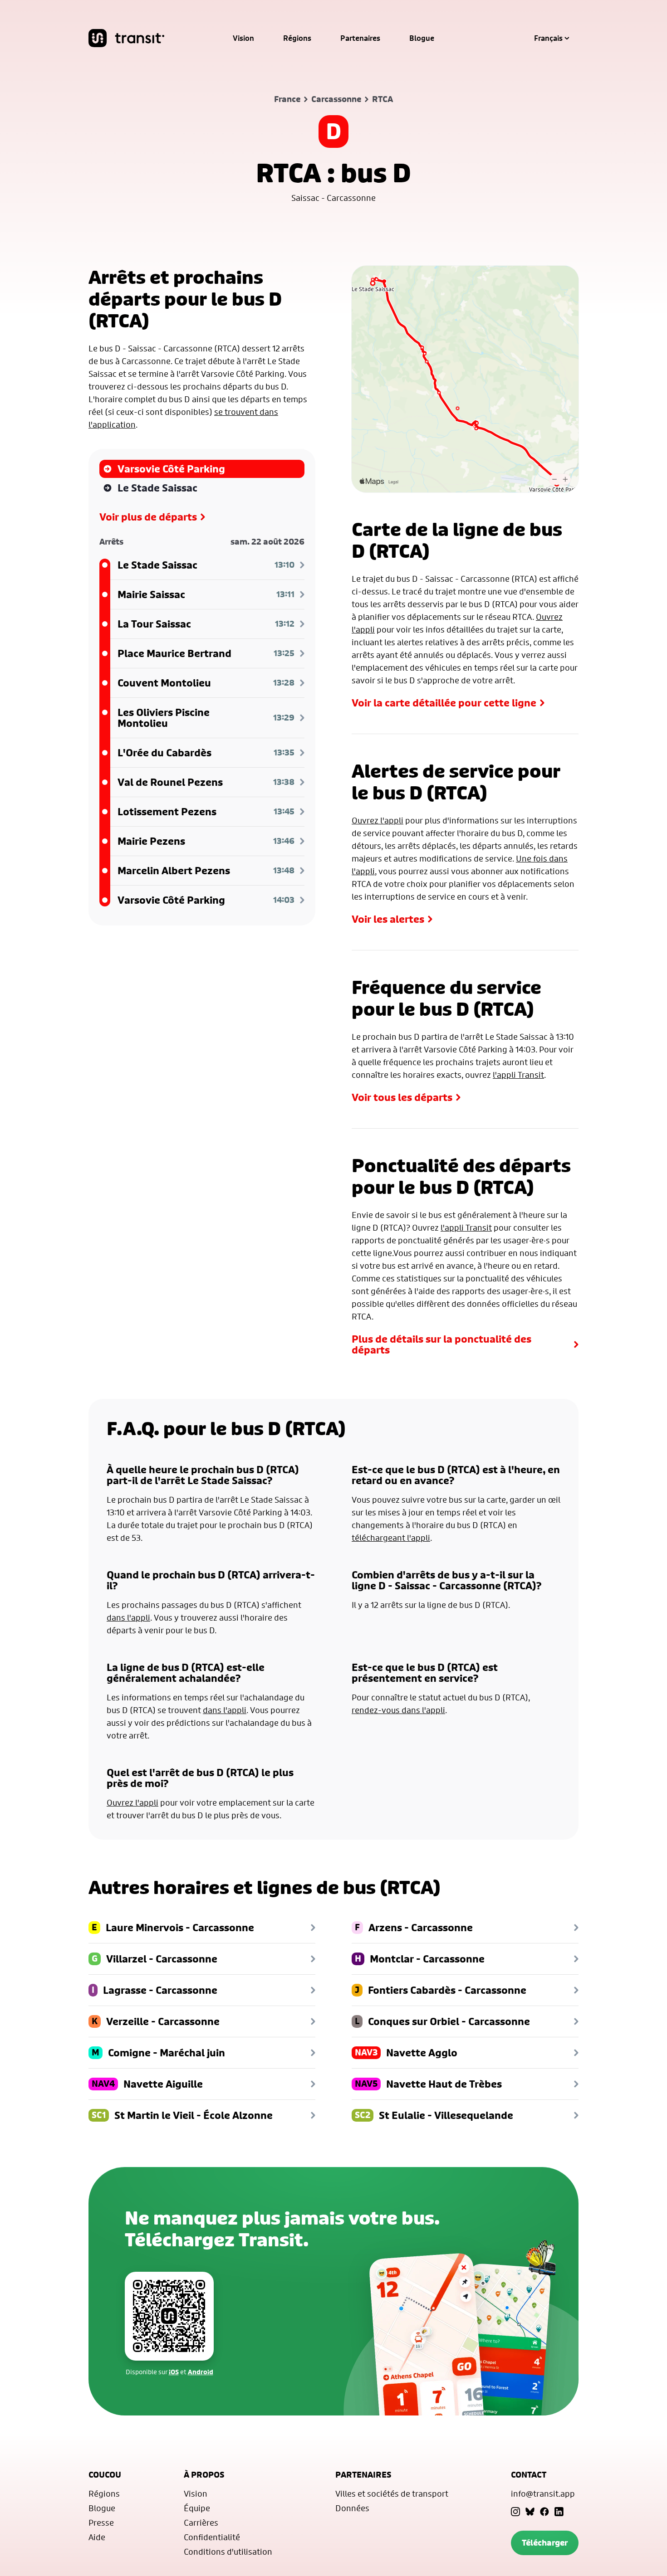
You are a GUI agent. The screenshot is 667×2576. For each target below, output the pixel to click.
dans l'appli (128, 1617)
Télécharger (545, 2543)
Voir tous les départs (402, 1097)
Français (548, 38)
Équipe (197, 2508)
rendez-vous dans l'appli (398, 1710)
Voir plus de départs (148, 517)
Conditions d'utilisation (228, 2552)
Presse (101, 2522)
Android (201, 2372)
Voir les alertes (388, 919)
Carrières (201, 2522)
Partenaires (360, 38)
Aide (97, 2537)
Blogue (422, 38)
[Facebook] (544, 2512)
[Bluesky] (530, 2512)
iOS (174, 2372)
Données (352, 2508)
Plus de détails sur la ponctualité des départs (441, 1344)
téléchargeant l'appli (391, 1538)
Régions (297, 38)
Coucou (105, 2475)
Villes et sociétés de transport (392, 2493)
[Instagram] (515, 2512)
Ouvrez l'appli (378, 820)
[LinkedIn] (559, 2512)
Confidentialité (212, 2537)
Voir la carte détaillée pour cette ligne (444, 703)
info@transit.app (543, 2493)
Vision (243, 38)
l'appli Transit (518, 1075)
